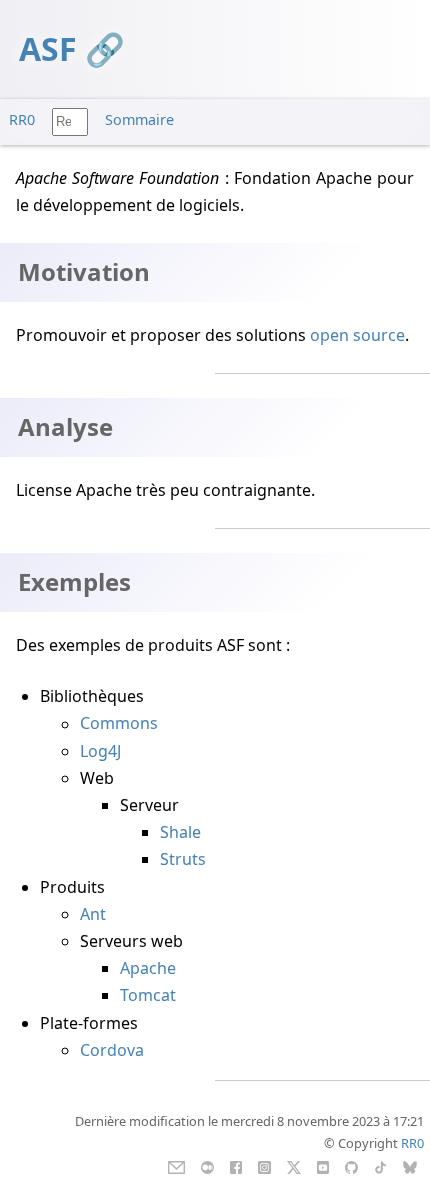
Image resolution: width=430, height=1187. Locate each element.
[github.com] (351, 1166)
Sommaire (139, 119)
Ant (93, 914)
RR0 (22, 119)
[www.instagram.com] (264, 1166)
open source (357, 335)
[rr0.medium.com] (207, 1166)
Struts (183, 859)
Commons (119, 724)
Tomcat (148, 995)
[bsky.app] (410, 1166)
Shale (180, 832)
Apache (148, 968)
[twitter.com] (294, 1166)
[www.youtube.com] (322, 1166)
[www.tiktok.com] (380, 1166)
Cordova (112, 1050)
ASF (48, 48)
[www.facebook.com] (235, 1166)
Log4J (100, 751)
